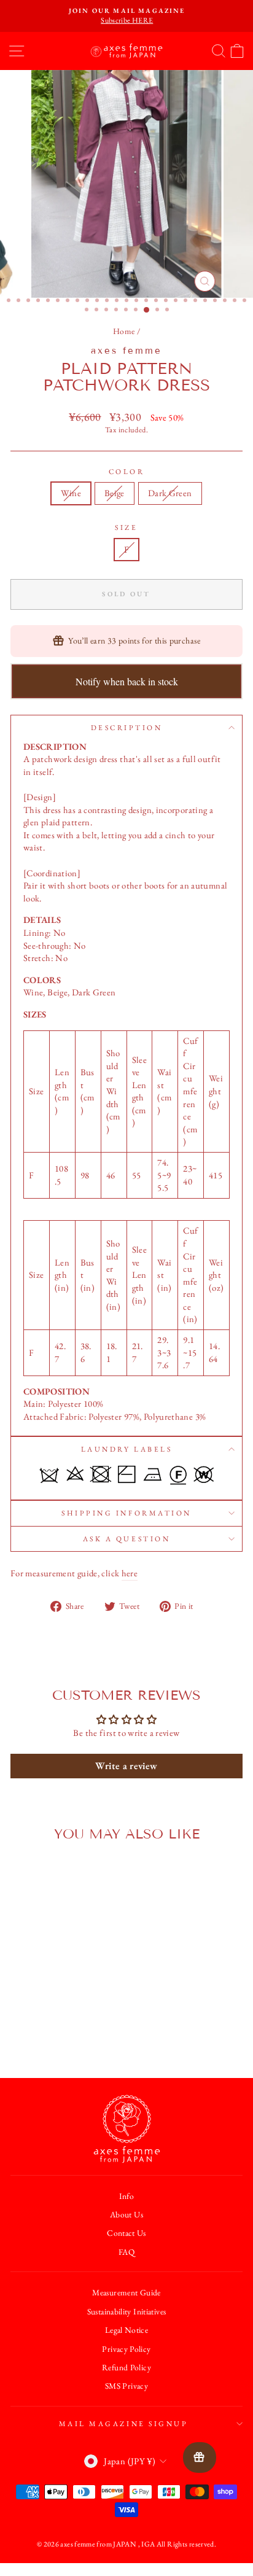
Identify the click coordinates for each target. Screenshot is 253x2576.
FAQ (126, 2252)
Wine (71, 493)
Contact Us (126, 2233)
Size (126, 527)
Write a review (126, 1766)
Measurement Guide (126, 2292)
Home (124, 331)
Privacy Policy (126, 2349)
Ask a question (126, 1539)
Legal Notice (126, 2330)
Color (127, 472)
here (130, 1573)
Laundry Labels (126, 1449)
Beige (115, 493)
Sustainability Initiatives (127, 2311)
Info (126, 2196)
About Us (126, 2214)
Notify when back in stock (127, 681)
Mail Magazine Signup (124, 2424)
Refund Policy (126, 2367)
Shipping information (126, 1513)
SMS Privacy (126, 2386)
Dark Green (170, 493)
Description (127, 728)
